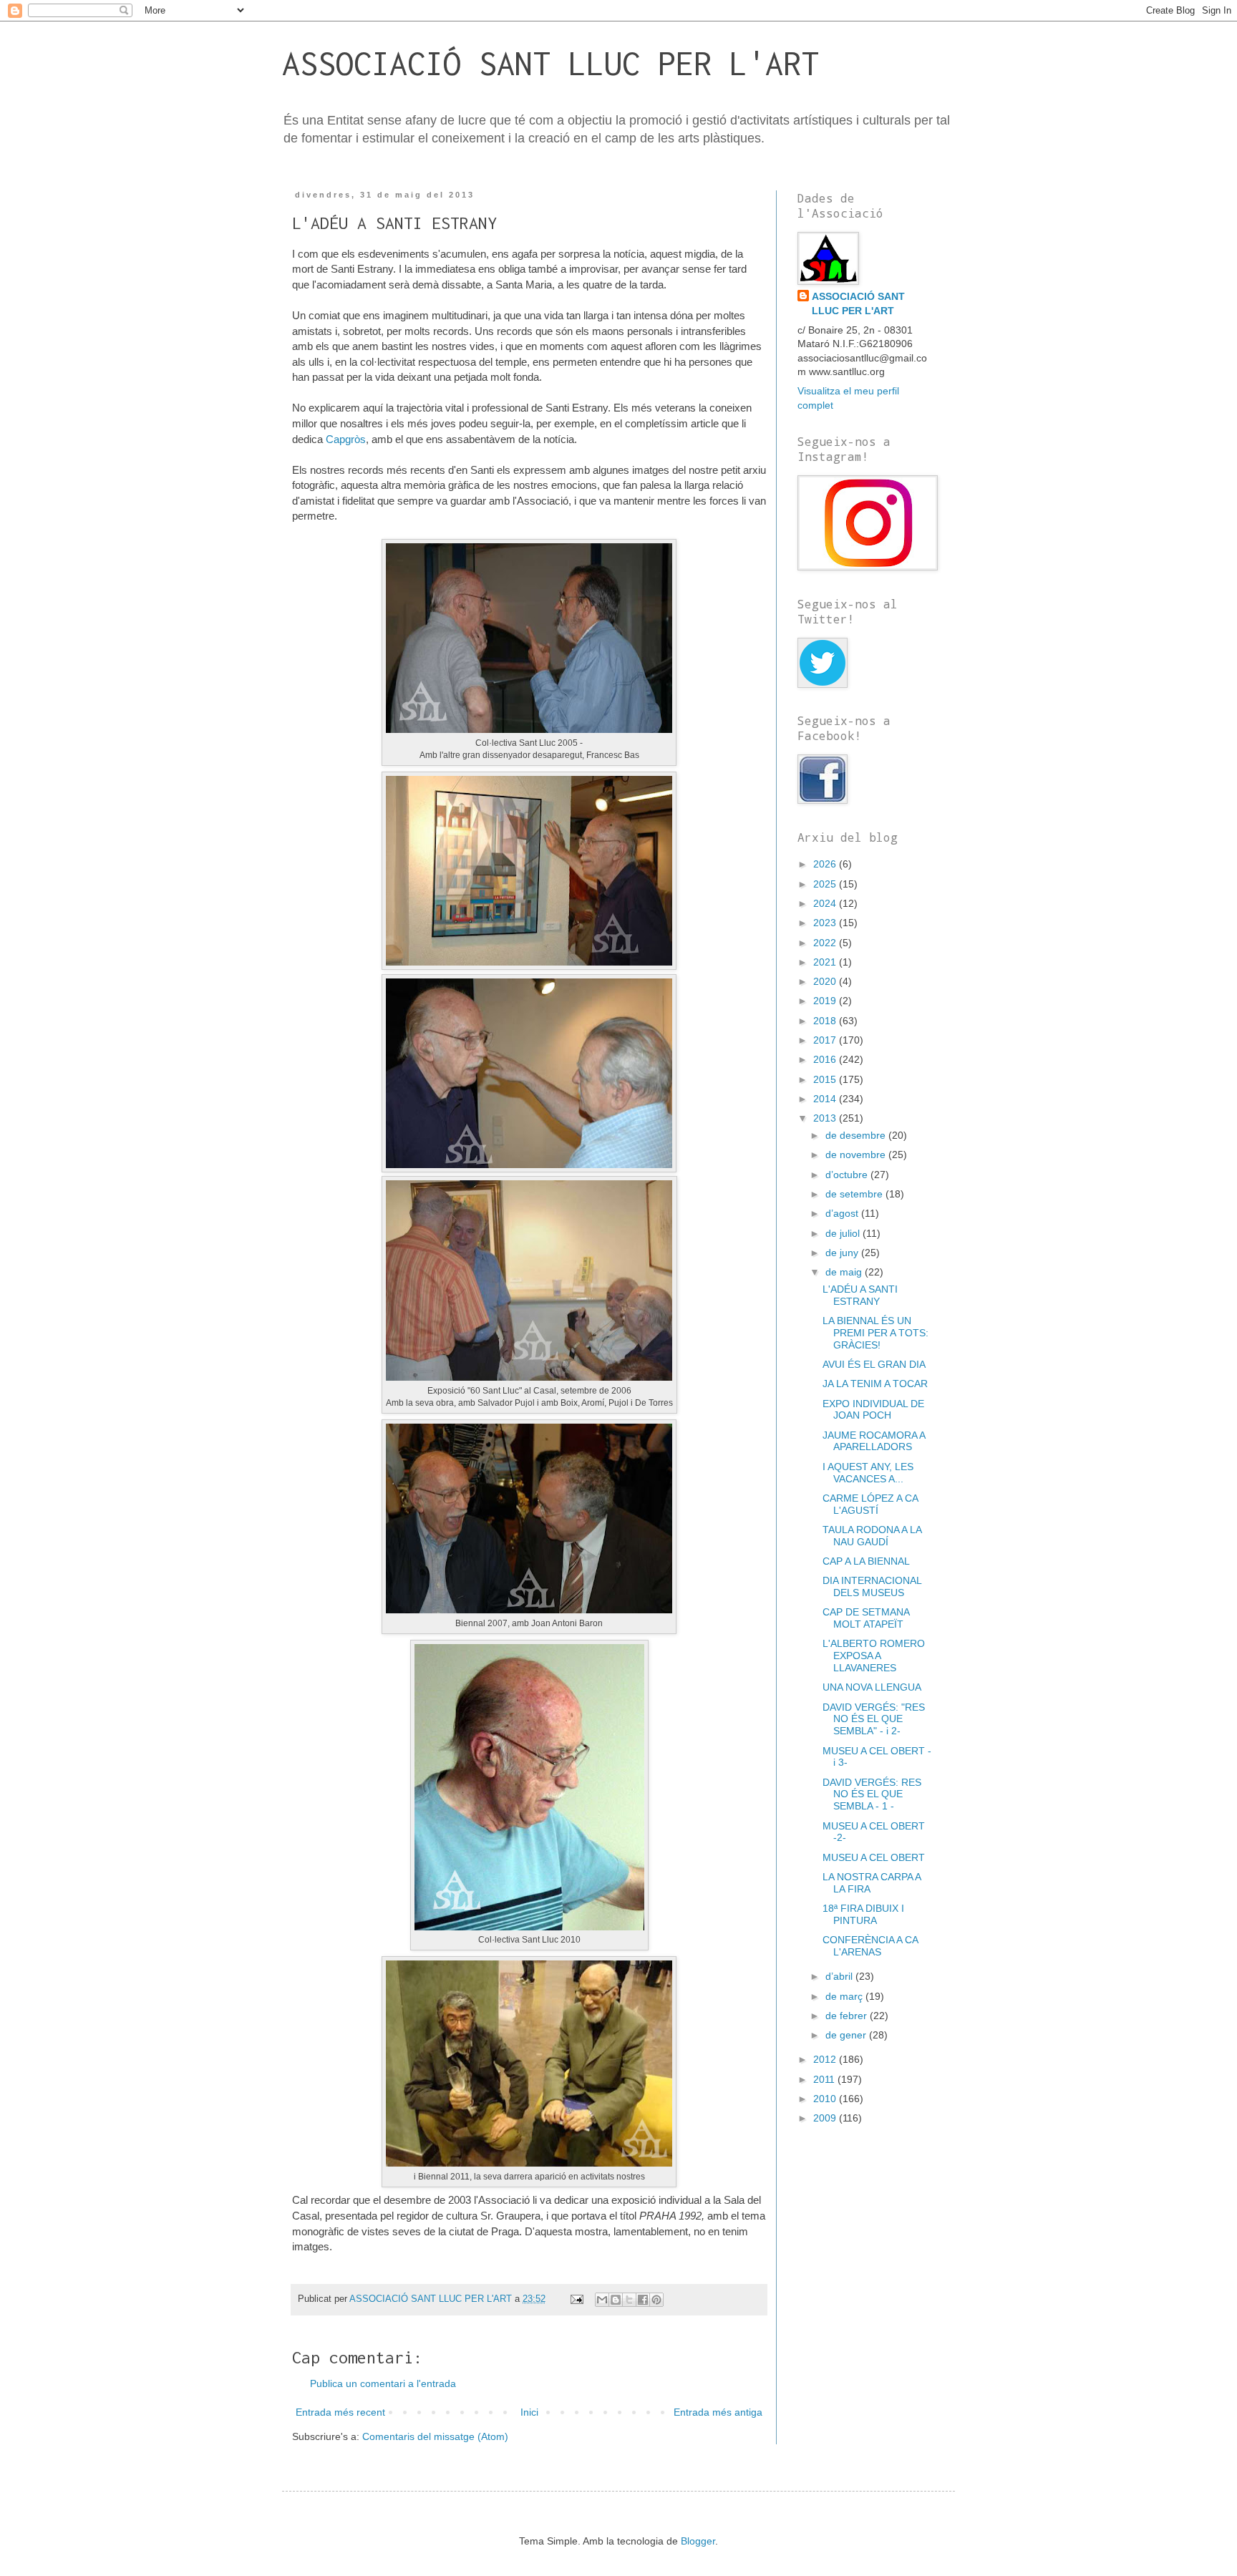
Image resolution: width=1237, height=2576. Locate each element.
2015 (826, 1079)
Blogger (698, 2541)
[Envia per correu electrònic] (602, 2300)
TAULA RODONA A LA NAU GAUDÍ (872, 1536)
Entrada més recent (340, 2412)
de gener (847, 2035)
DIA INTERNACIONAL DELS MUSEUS (872, 1586)
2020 (826, 981)
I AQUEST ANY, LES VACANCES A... (868, 1473)
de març (845, 1996)
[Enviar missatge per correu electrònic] (576, 2299)
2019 (826, 1001)
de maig (845, 1272)
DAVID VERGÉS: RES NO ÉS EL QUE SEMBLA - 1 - (872, 1794)
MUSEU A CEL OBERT (874, 1857)
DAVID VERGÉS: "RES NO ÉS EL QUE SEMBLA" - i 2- (874, 1719)
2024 (826, 903)
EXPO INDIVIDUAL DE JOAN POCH (873, 1410)
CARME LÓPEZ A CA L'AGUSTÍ (870, 1504)
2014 (826, 1099)
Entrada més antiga (718, 2412)
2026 (826, 864)
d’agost (843, 1213)
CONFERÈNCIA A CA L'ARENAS (870, 1946)
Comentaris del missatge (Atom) (435, 2436)
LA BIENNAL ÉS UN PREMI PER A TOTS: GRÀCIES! (875, 1333)
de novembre (857, 1155)
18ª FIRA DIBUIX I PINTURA (863, 1914)
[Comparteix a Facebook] (643, 2300)
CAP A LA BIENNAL (866, 1561)
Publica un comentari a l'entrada (383, 2383)
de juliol (844, 1233)
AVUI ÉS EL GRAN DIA (874, 1364)
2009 (826, 2118)
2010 (826, 2099)
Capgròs (346, 439)
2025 (826, 884)
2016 (826, 1059)
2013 (826, 1118)
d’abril (840, 1976)
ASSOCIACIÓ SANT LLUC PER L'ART (550, 63)
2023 (826, 923)
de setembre (855, 1194)
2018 (826, 1021)
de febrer (848, 2016)
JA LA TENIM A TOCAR (875, 1384)
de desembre (857, 1135)
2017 (826, 1040)
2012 (826, 2059)
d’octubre (848, 1175)
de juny (843, 1253)
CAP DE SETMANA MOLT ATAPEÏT (866, 1618)
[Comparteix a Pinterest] (656, 2300)
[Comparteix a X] (629, 2300)
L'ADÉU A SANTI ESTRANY (860, 1295)
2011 (825, 2079)
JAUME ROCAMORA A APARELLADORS (874, 1441)
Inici (529, 2412)
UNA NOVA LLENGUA (872, 1687)
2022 (826, 943)
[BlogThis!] (616, 2300)
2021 (826, 962)
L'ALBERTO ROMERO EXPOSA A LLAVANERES (874, 1656)
